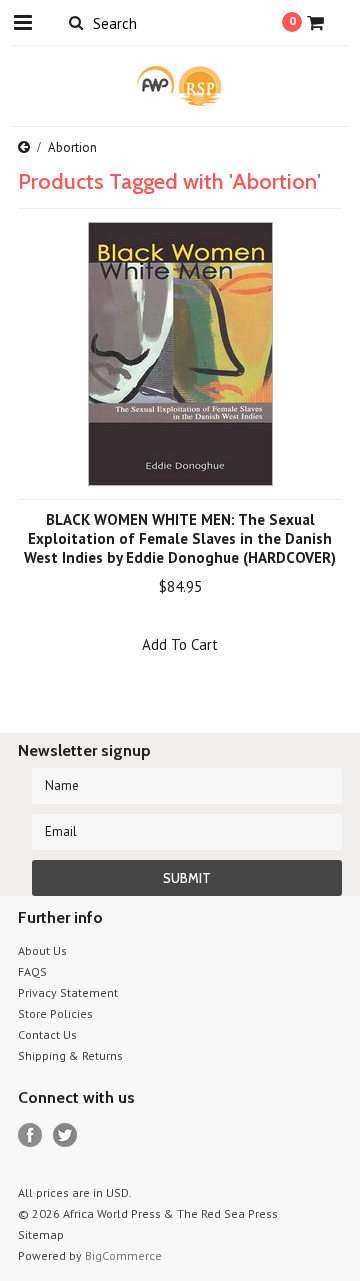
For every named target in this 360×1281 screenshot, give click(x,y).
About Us (42, 950)
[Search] (75, 22)
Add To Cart (180, 644)
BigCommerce (123, 1255)
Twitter (65, 1135)
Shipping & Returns (70, 1055)
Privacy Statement (68, 992)
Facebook (30, 1135)
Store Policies (55, 1013)
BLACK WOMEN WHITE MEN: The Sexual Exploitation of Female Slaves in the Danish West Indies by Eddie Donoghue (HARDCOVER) (180, 538)
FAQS (32, 971)
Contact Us (47, 1034)
